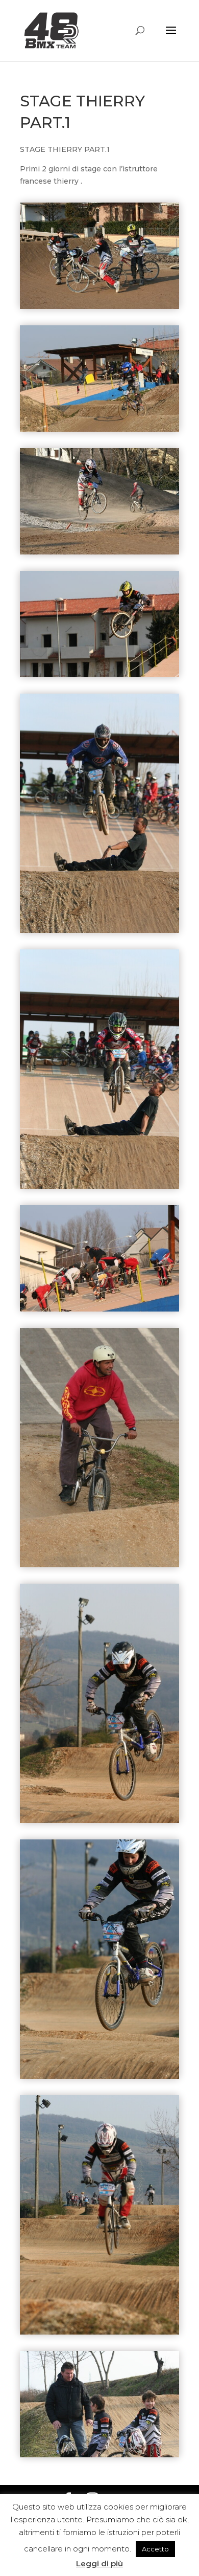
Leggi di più (99, 2563)
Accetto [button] (155, 2549)
